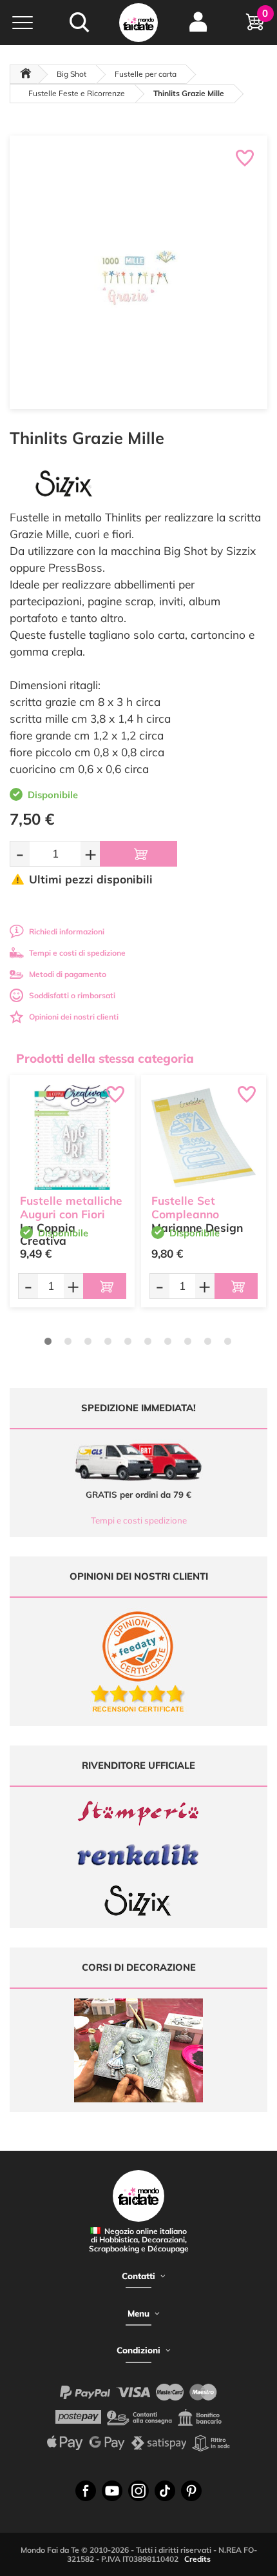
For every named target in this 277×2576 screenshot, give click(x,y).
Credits (197, 2559)
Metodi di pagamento (68, 974)
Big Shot (72, 74)
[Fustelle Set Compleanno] (204, 1138)
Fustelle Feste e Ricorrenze (77, 93)
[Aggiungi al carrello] (138, 854)
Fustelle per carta (146, 74)
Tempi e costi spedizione (139, 1520)
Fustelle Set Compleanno (185, 1207)
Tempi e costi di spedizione (77, 953)
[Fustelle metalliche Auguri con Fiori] (72, 1138)
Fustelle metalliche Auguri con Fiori (71, 1207)
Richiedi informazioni (67, 931)
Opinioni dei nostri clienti (74, 1017)
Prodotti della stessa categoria (105, 1058)
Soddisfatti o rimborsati (72, 995)
